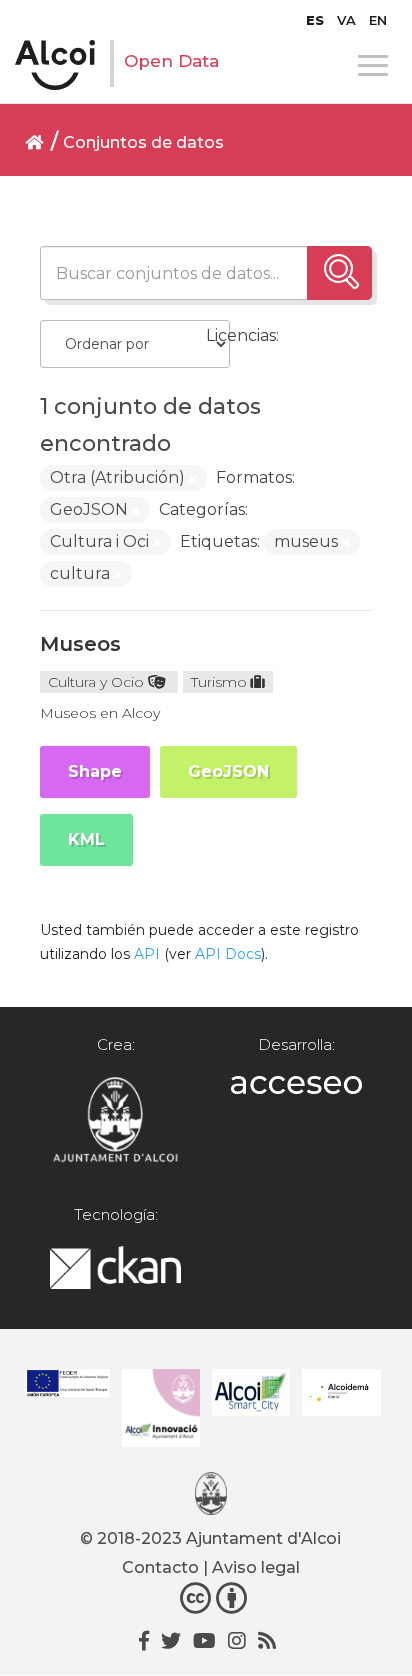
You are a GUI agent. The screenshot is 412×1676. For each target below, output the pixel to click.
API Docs (228, 954)
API (147, 954)
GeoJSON (228, 771)
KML (86, 839)
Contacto (160, 1567)
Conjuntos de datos (143, 142)
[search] (339, 273)
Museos (80, 644)
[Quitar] (193, 479)
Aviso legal (256, 1567)
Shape (95, 771)
